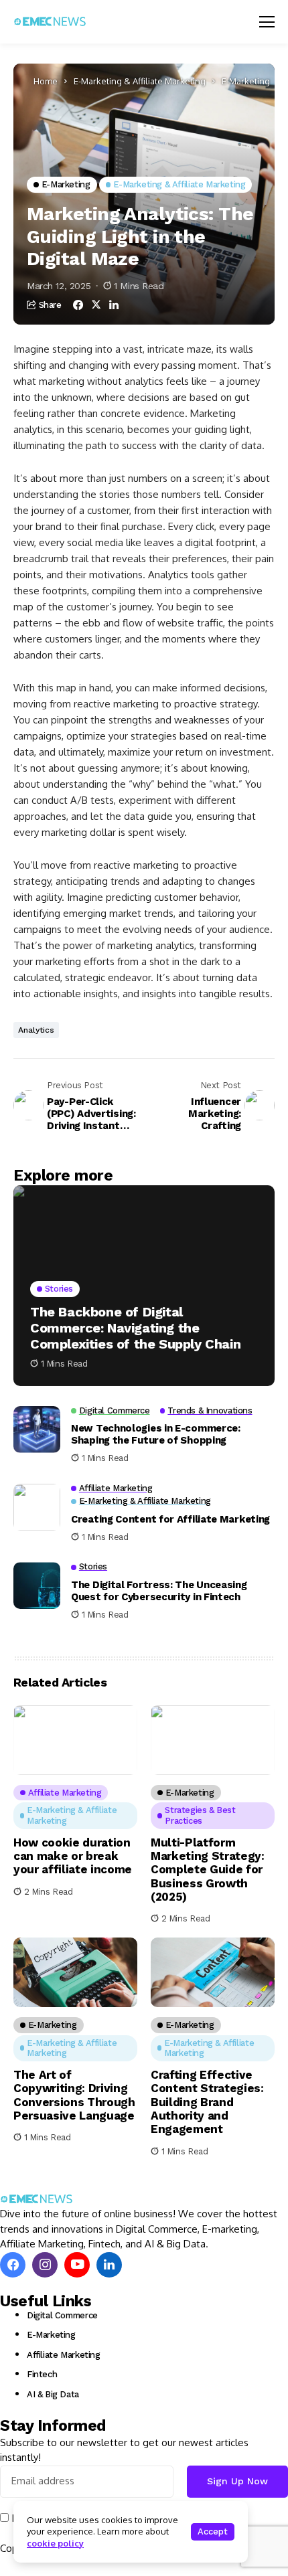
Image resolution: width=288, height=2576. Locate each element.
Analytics (36, 1030)
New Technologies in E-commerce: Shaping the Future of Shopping (156, 1434)
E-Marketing (246, 81)
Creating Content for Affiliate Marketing (170, 1519)
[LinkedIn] (109, 2265)
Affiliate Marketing (64, 2355)
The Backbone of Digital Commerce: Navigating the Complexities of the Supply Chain (135, 1328)
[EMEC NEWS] (50, 21)
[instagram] (45, 2265)
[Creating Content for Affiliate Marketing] (37, 1507)
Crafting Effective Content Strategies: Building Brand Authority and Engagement (207, 2102)
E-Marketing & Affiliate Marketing (140, 81)
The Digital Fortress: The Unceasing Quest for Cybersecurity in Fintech (159, 1591)
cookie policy (55, 2543)
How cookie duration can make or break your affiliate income (73, 1856)
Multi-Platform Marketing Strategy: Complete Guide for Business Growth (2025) (208, 1870)
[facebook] (13, 2265)
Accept (213, 2531)
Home (46, 81)
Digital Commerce (62, 2315)
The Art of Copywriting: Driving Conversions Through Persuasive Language (74, 2095)
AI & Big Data (53, 2394)
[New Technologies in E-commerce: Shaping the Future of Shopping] (37, 1430)
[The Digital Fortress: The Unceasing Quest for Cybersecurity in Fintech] (37, 1585)
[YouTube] (77, 2265)
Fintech (42, 2374)
